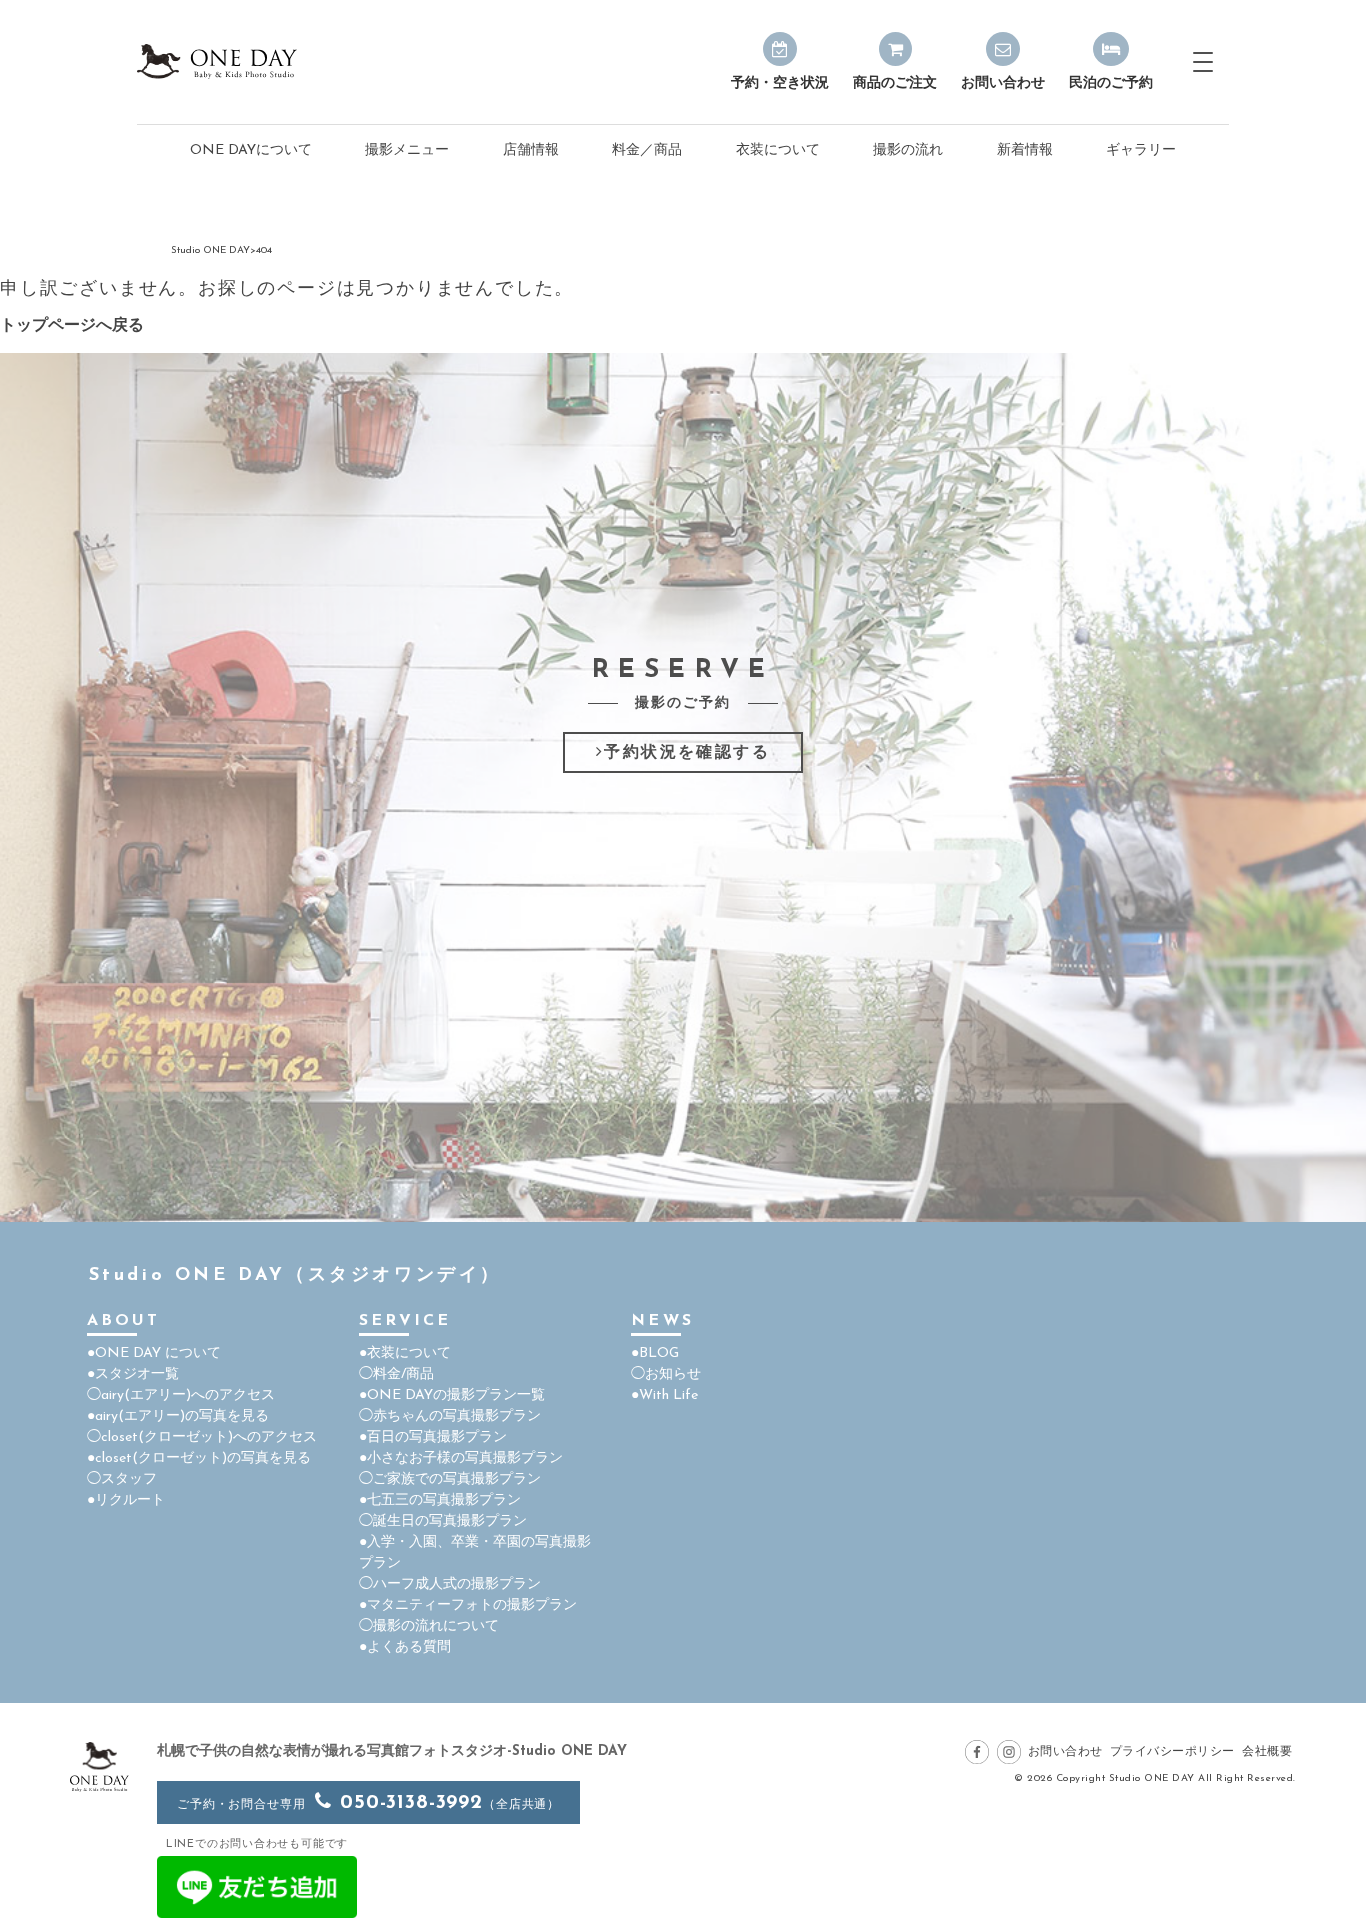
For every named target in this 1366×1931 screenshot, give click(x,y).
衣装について (778, 150)
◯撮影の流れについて (429, 1626)
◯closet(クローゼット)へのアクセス (202, 1437)
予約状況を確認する (687, 753)
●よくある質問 (405, 1647)
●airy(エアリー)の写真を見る (178, 1416)
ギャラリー (1141, 150)
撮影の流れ (908, 150)
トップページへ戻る (72, 326)
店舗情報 (531, 150)
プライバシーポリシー (1172, 1752)
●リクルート (126, 1500)
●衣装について (405, 1353)
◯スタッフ (122, 1479)
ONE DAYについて (251, 150)
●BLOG (655, 1353)
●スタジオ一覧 (133, 1374)
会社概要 (1267, 1752)
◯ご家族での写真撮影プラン (450, 1479)
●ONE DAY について (154, 1353)
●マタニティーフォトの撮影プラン (468, 1605)
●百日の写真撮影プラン (433, 1437)
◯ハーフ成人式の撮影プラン (450, 1584)
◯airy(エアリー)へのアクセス (181, 1395)
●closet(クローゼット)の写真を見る (199, 1458)
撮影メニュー (407, 150)
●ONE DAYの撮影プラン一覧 (452, 1395)
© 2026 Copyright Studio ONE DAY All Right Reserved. (1155, 1778)
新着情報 (1025, 150)
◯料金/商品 (396, 1374)
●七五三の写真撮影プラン (440, 1500)
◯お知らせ (666, 1374)
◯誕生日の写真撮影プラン (443, 1521)
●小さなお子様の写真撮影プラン (461, 1458)
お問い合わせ (1065, 1752)
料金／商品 (647, 150)
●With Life (664, 1395)
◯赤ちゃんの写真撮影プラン (450, 1416)
